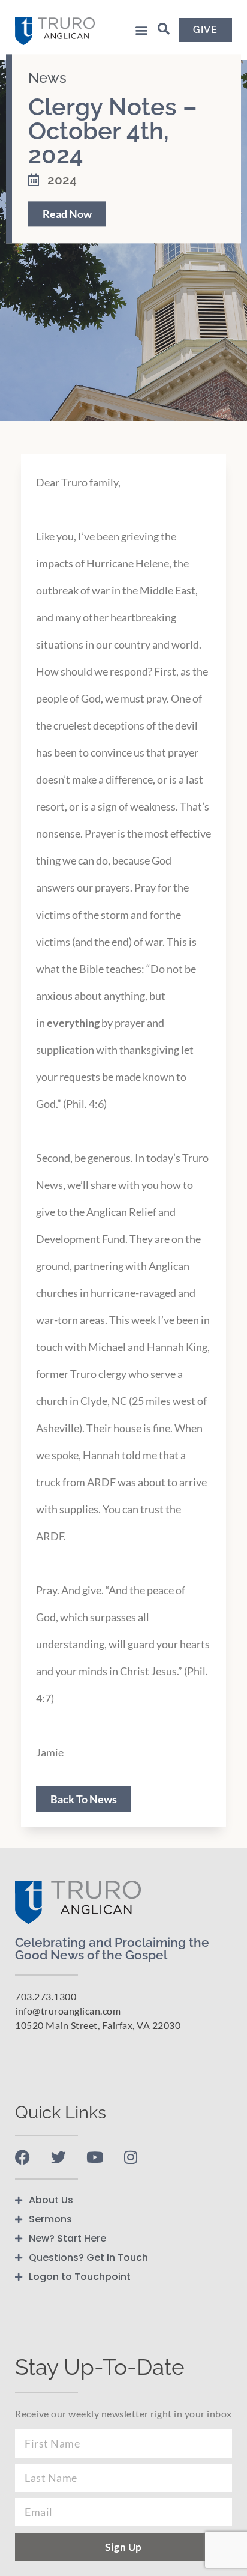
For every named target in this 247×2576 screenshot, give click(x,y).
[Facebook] (22, 2157)
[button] (142, 30)
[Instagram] (130, 2157)
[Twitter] (58, 2157)
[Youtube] (94, 2157)
